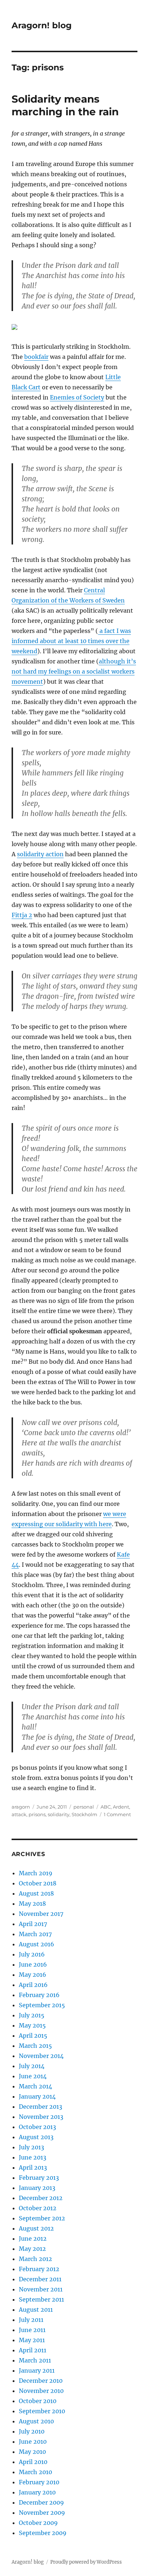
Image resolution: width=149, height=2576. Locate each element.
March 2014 (35, 2086)
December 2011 (40, 2279)
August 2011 (36, 2310)
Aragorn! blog (42, 25)
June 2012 (33, 2239)
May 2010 (32, 2452)
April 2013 (33, 2167)
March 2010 (35, 2472)
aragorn (21, 1807)
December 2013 (41, 2107)
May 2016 (33, 1975)
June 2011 (32, 2330)
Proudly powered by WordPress (86, 2562)
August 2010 (36, 2421)
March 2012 (35, 2259)
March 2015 (35, 2046)
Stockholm (84, 1814)
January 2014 (37, 2096)
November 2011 (41, 2289)
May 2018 (32, 1904)
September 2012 (42, 2218)
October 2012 (38, 2208)
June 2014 (33, 2076)
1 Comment (117, 1814)
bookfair (36, 357)
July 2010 (32, 2431)
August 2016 (37, 1944)
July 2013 (31, 2147)
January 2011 (37, 2370)
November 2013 (41, 2117)
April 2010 (33, 2462)
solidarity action (40, 854)
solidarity (59, 1814)
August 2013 (36, 2137)
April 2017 (33, 1924)
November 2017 (41, 1914)
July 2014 (32, 2066)
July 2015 (32, 2015)
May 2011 (32, 2340)
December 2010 (41, 2381)
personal (84, 1807)
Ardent (121, 1807)
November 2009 (42, 2513)
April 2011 (33, 2350)
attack (19, 1814)
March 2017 (35, 1934)
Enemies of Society (77, 397)
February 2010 (39, 2482)
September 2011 (41, 2299)
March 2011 (35, 2360)
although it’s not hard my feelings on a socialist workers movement (74, 671)
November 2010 (41, 2391)
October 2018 (38, 1883)
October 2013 (37, 2127)
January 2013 (37, 2188)
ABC (106, 1807)
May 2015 (32, 2025)
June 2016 (33, 1964)
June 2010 (33, 2442)
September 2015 (42, 2005)
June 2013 (33, 2157)
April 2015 (33, 2035)
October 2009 (38, 2523)
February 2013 (39, 2178)
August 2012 (36, 2228)
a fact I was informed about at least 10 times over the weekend (71, 641)
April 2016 (33, 1985)
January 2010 (37, 2492)
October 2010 (38, 2401)
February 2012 (39, 2269)
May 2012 (32, 2249)
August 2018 (36, 1893)
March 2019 (36, 1873)
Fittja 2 (22, 915)
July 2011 (31, 2320)
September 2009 (43, 2533)
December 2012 (41, 2198)
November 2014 (41, 2056)
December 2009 (41, 2502)
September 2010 (42, 2411)
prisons (37, 1814)
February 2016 (39, 1995)
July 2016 (32, 1954)
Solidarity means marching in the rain (65, 105)
